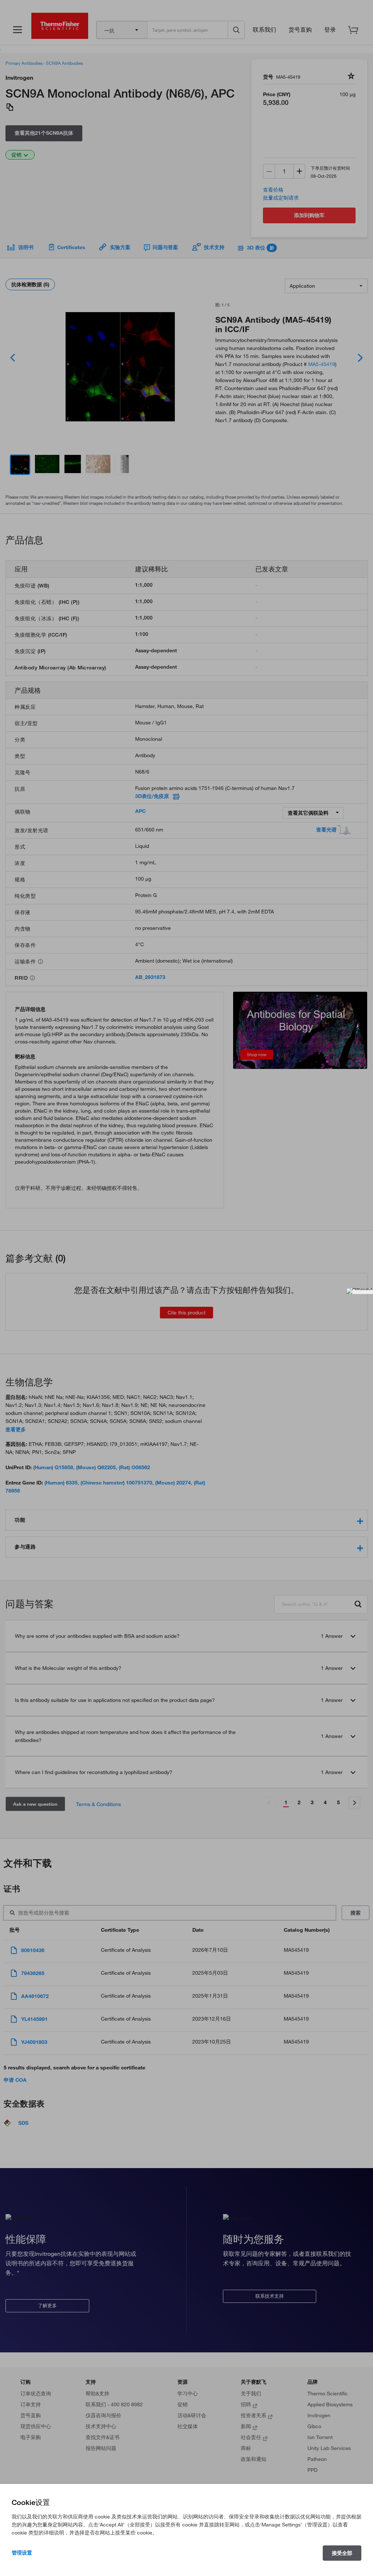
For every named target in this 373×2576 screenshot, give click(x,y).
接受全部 (342, 2553)
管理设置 (22, 2553)
